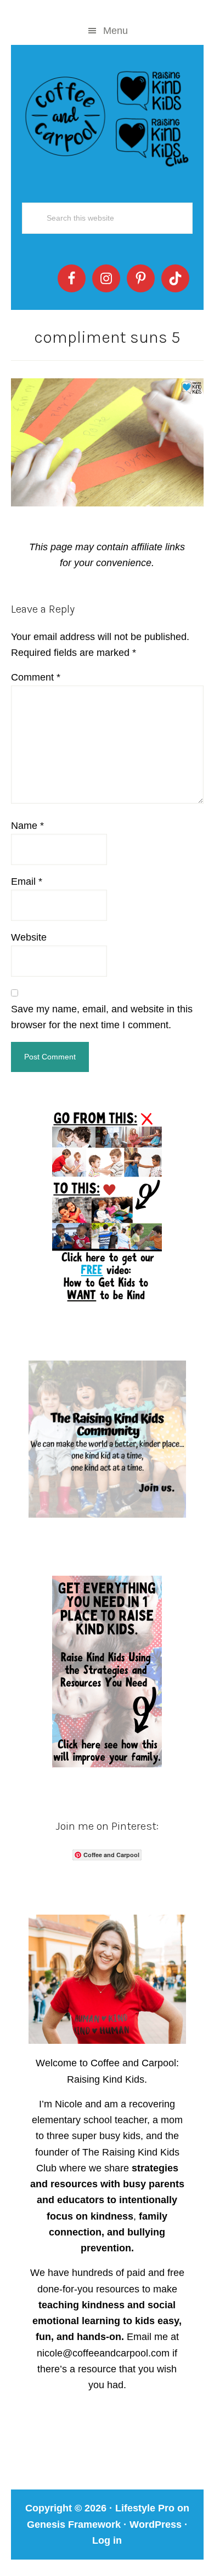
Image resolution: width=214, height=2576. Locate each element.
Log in (107, 2540)
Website (29, 937)
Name (27, 826)
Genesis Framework (74, 2525)
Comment (36, 677)
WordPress (156, 2525)
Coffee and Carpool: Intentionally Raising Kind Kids (107, 116)
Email (27, 881)
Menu (116, 31)
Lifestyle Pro (145, 2508)
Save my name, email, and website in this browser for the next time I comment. (102, 1017)
